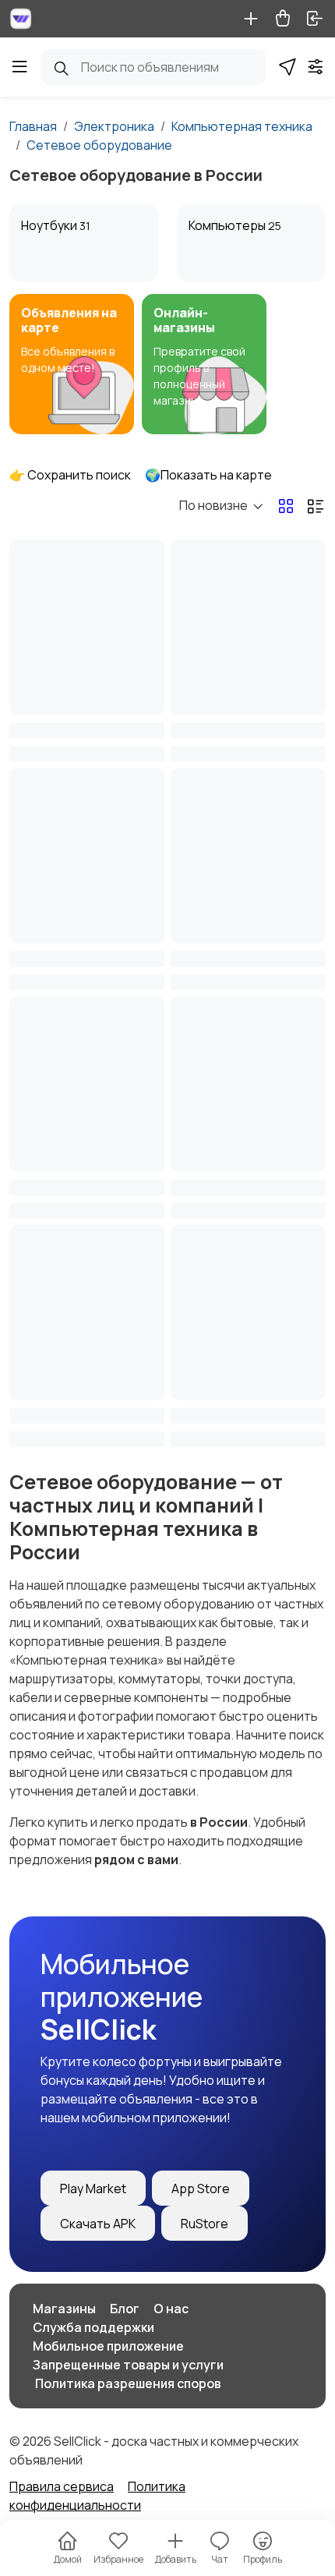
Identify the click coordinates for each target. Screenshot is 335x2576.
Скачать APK (98, 2224)
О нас (171, 2309)
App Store (201, 2189)
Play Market (93, 2189)
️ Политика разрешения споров (127, 2383)
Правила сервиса (62, 2486)
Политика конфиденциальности (97, 2496)
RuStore (205, 2224)
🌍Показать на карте (208, 475)
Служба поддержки (93, 2327)
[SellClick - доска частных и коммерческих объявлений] (21, 19)
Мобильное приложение (108, 2346)
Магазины (64, 2309)
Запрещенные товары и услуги (128, 2365)
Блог (125, 2309)
